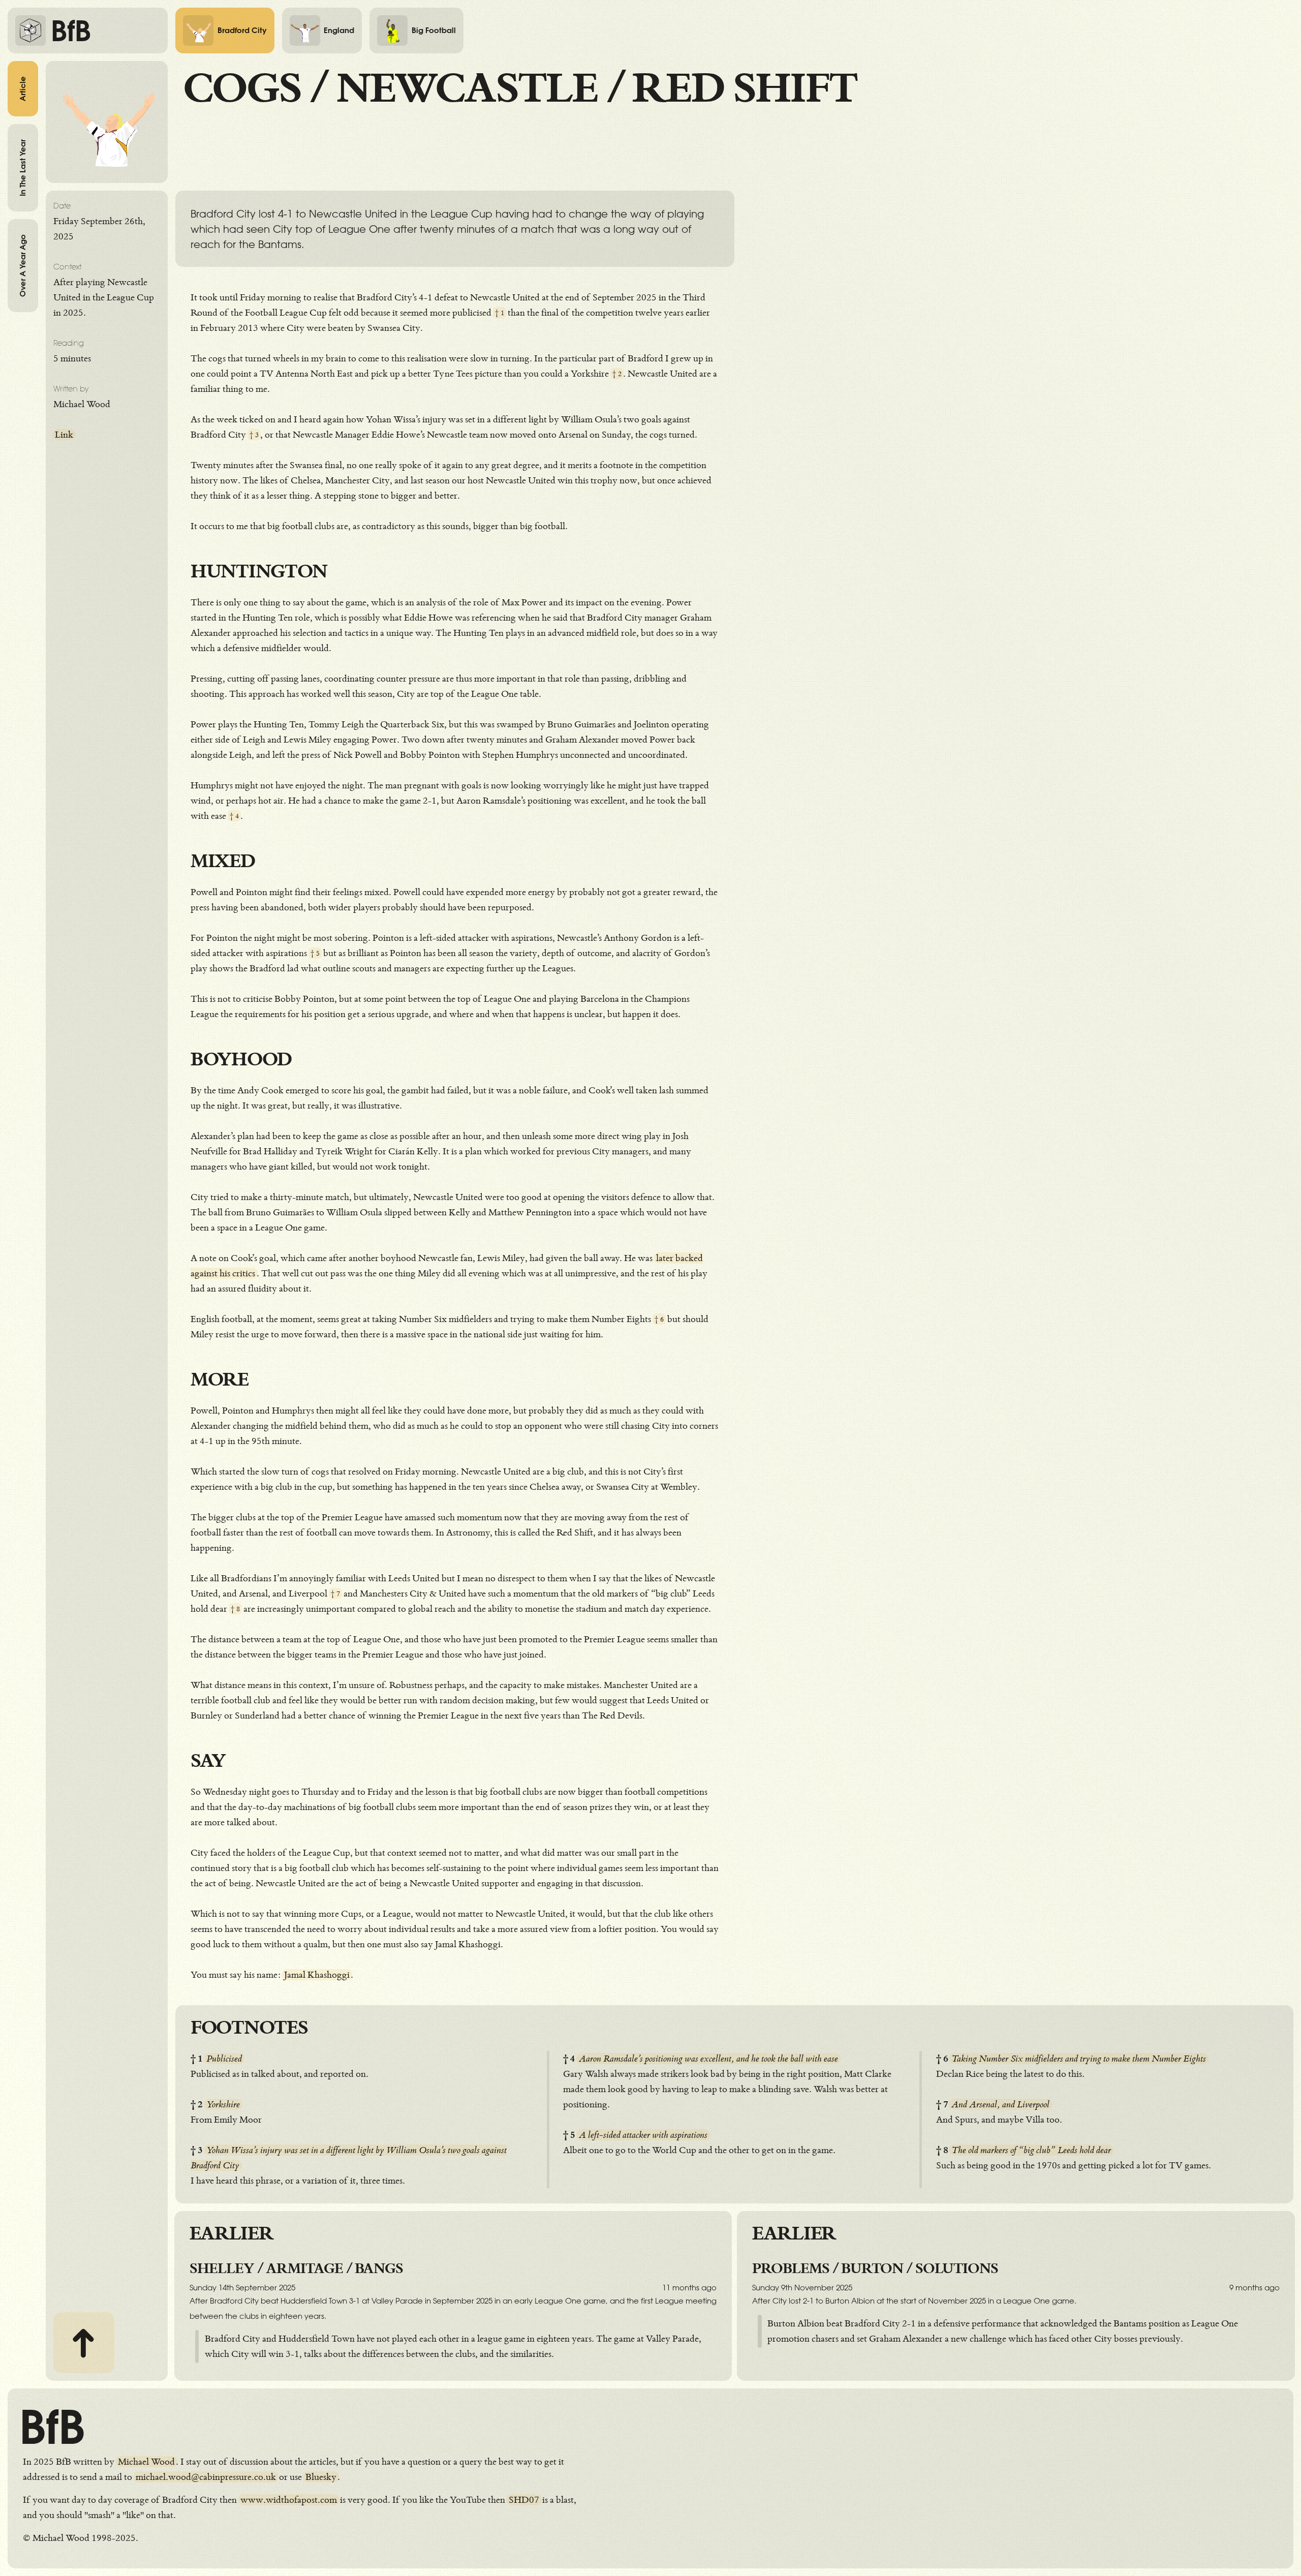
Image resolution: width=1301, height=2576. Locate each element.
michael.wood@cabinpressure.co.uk (206, 2477)
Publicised (224, 2059)
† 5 (315, 953)
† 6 (659, 1319)
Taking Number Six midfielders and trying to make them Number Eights (1079, 2059)
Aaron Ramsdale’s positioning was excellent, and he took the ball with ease (708, 2059)
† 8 (235, 1609)
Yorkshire (223, 2104)
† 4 (234, 816)
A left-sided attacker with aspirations (643, 2135)
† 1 (500, 313)
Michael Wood (146, 2462)
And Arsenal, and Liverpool (1000, 2104)
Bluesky (321, 2477)
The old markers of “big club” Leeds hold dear (1031, 2150)
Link (64, 435)
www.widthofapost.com (289, 2500)
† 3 (254, 435)
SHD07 (524, 2500)
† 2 (617, 374)
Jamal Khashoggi (317, 1975)
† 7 (335, 1594)
